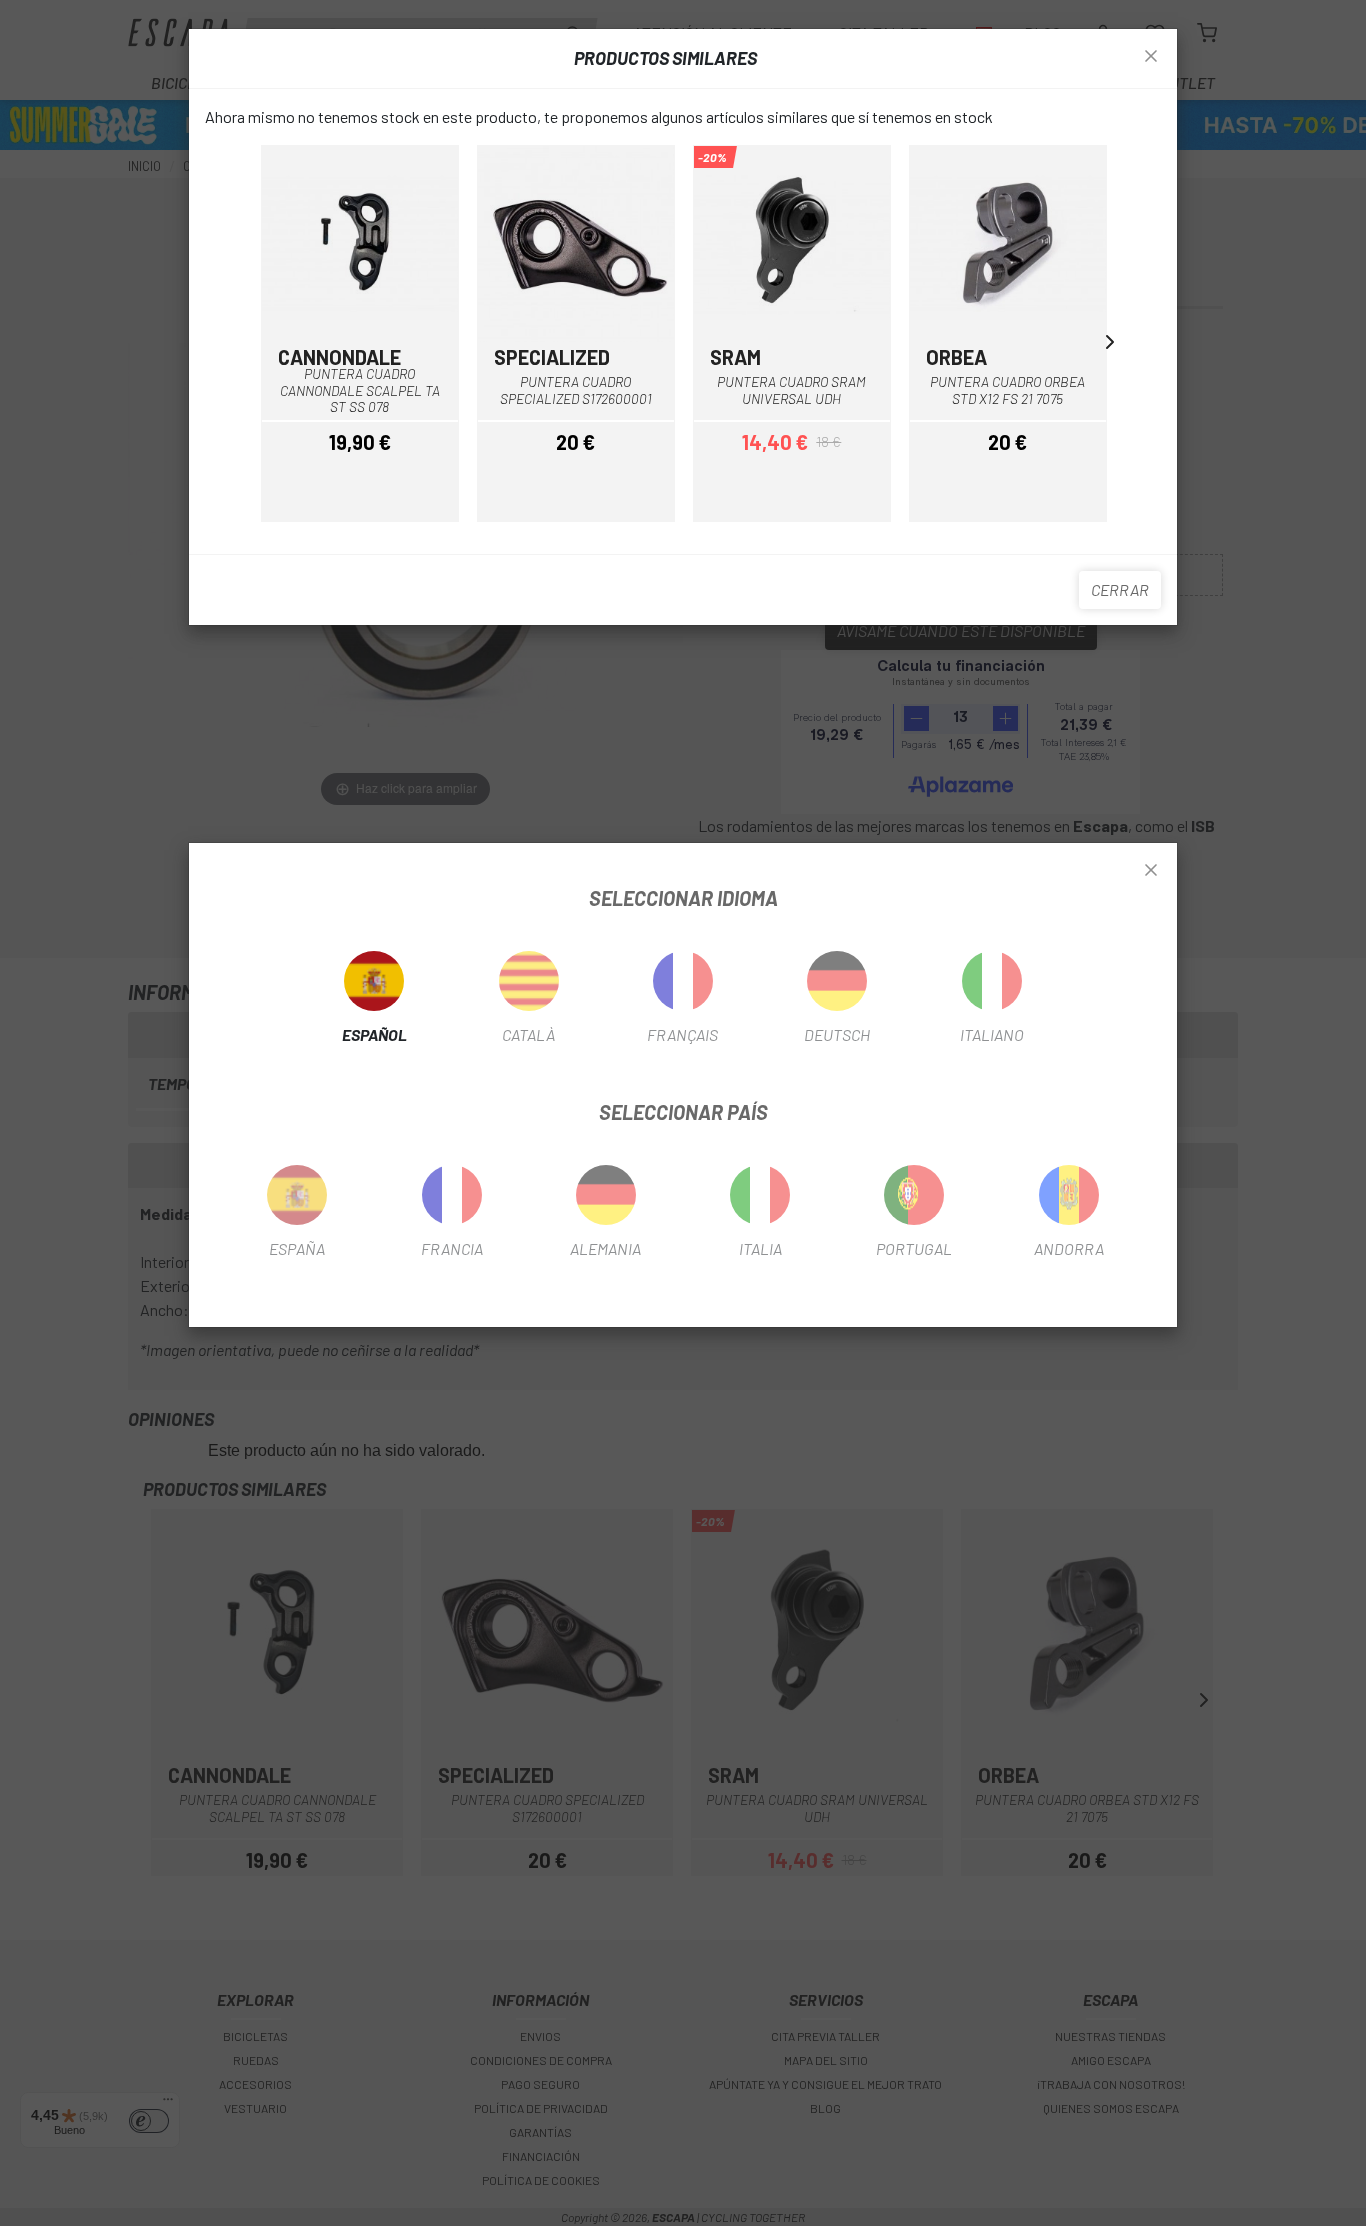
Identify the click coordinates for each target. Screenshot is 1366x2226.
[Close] (1151, 871)
